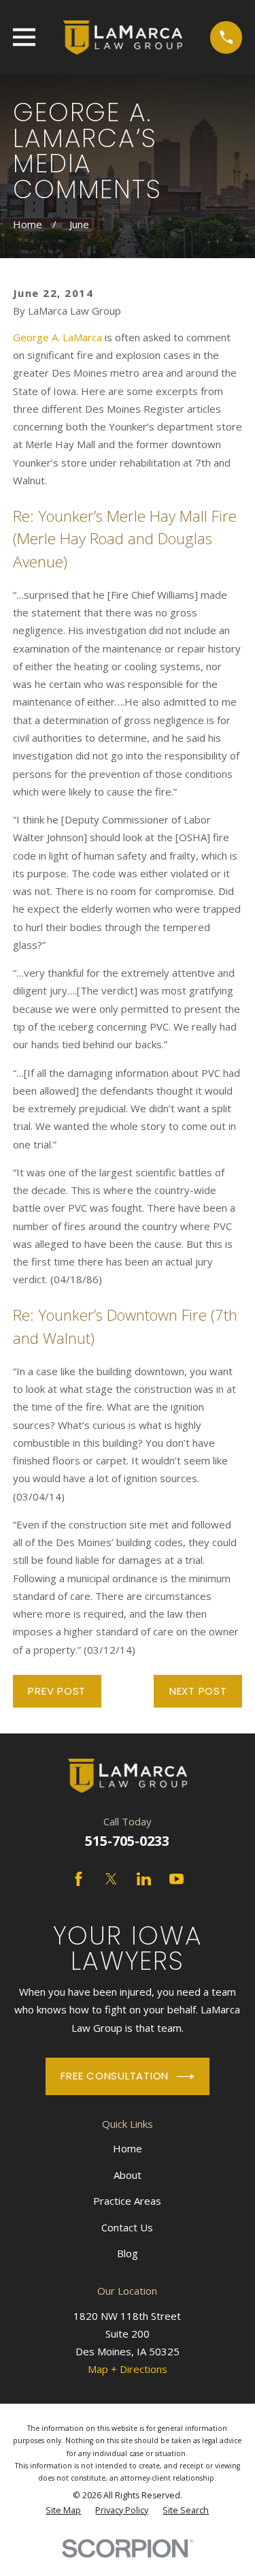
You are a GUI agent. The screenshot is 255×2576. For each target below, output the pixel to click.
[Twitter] (111, 1879)
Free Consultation (115, 2076)
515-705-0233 (127, 1841)
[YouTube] (176, 1879)
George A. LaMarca (57, 337)
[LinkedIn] (144, 1879)
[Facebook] (79, 1879)
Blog (128, 2253)
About (128, 2175)
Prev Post (57, 1691)
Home (128, 2148)
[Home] (122, 37)
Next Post (198, 1691)
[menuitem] (63, 2511)
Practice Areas (127, 2201)
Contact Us (127, 2227)
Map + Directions (128, 2369)
